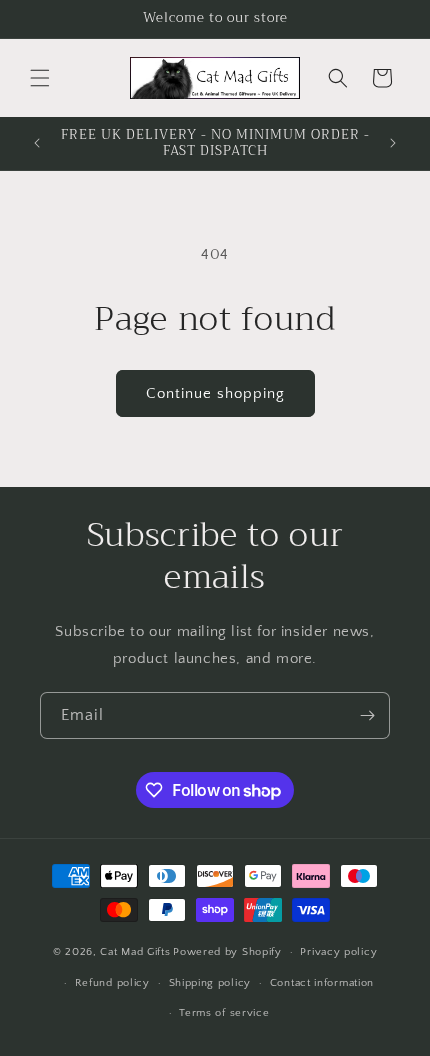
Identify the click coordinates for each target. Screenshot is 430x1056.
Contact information (322, 983)
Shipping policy (210, 983)
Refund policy (112, 983)
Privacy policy (338, 952)
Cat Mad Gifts (135, 952)
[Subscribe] (367, 715)
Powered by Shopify (227, 952)
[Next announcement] (393, 143)
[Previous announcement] (37, 143)
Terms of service (224, 1013)
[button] (40, 78)
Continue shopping (215, 393)
